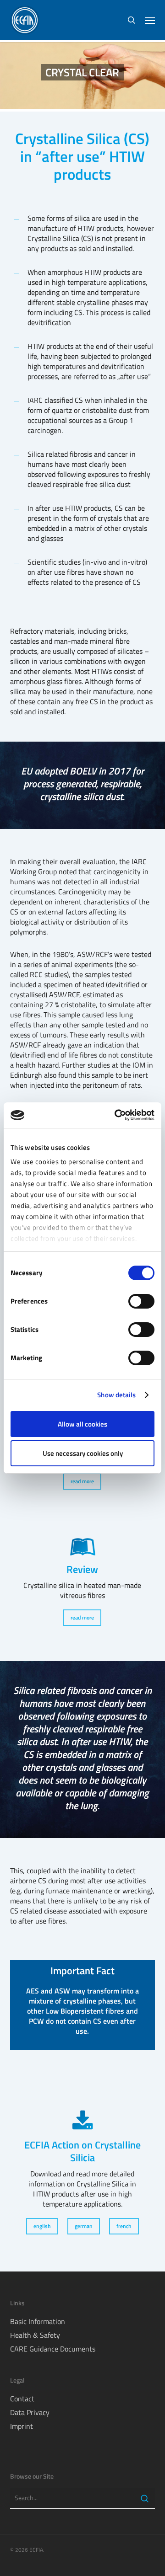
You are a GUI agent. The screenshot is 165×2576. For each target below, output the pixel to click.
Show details (116, 1395)
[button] (150, 20)
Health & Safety (35, 2335)
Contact (22, 2399)
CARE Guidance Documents (53, 2349)
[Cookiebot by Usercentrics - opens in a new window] (116, 1115)
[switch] (141, 1301)
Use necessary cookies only (83, 1453)
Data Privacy (30, 2412)
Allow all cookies (82, 1424)
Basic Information (38, 2321)
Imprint (22, 2426)
